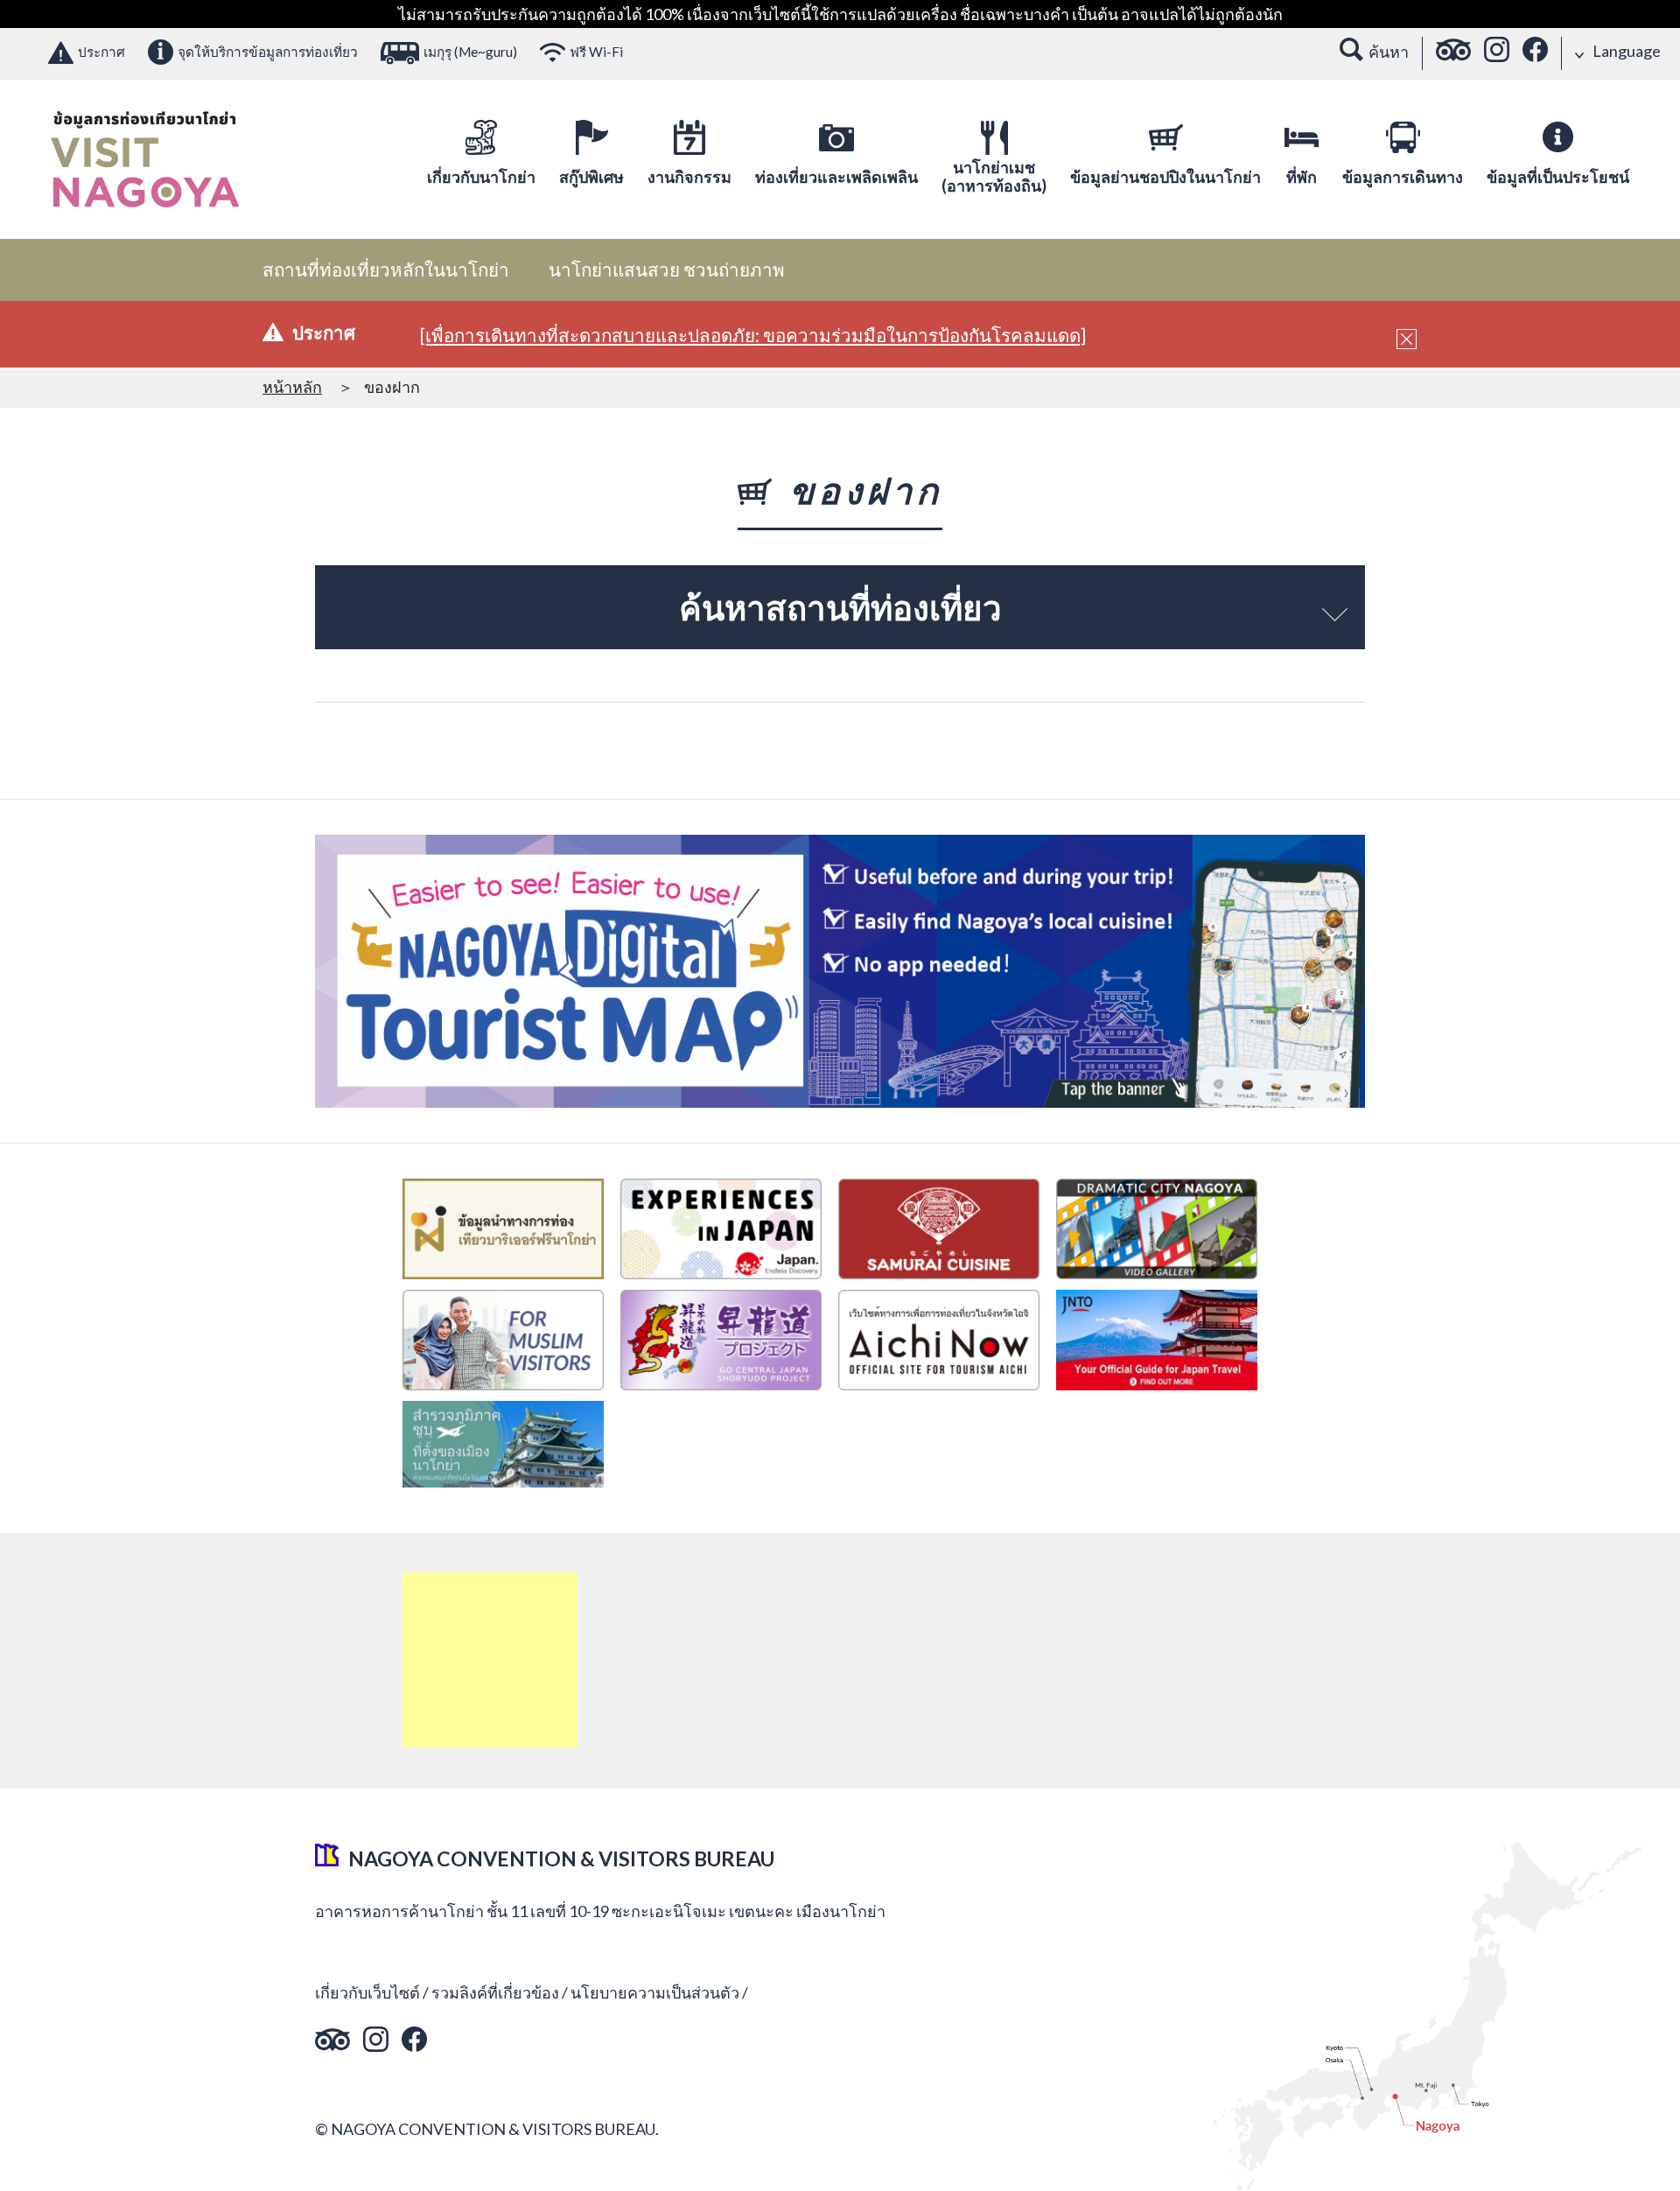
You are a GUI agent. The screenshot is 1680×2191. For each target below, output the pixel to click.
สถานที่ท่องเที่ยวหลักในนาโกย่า (386, 269)
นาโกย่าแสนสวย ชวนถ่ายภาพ (667, 269)
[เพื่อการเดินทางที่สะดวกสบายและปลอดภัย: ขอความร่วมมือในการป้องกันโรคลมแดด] (753, 335)
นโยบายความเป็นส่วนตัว (655, 1992)
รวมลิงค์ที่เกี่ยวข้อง (495, 1992)
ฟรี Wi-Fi (596, 52)
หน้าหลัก (292, 387)
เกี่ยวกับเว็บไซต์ (367, 1992)
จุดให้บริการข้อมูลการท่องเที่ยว (268, 52)
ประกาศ (101, 52)
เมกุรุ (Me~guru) (470, 52)
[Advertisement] (490, 1660)
